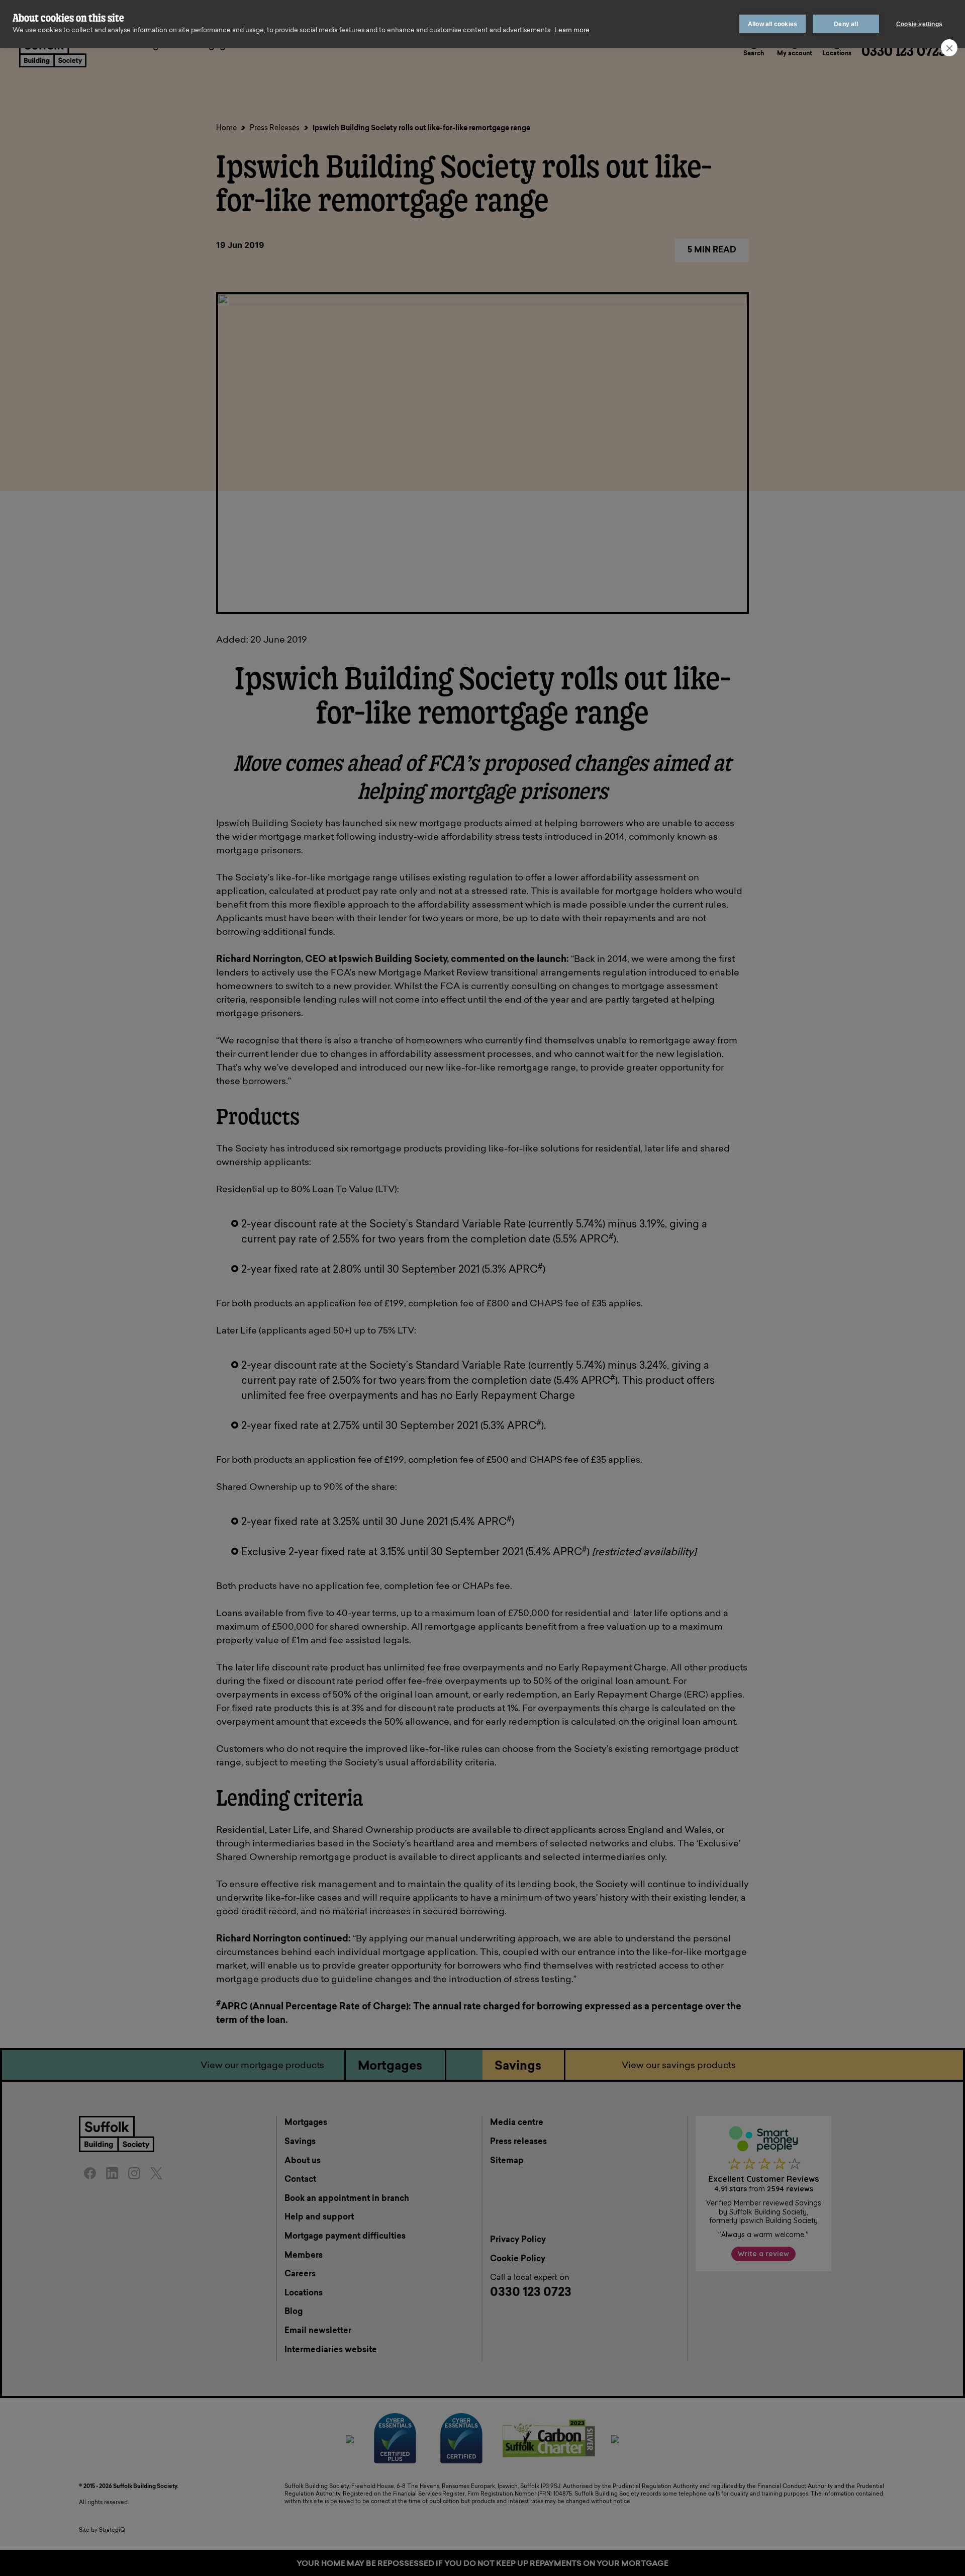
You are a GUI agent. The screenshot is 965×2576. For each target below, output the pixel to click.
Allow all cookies (773, 24)
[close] (949, 48)
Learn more (572, 30)
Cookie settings (919, 24)
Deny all (846, 24)
